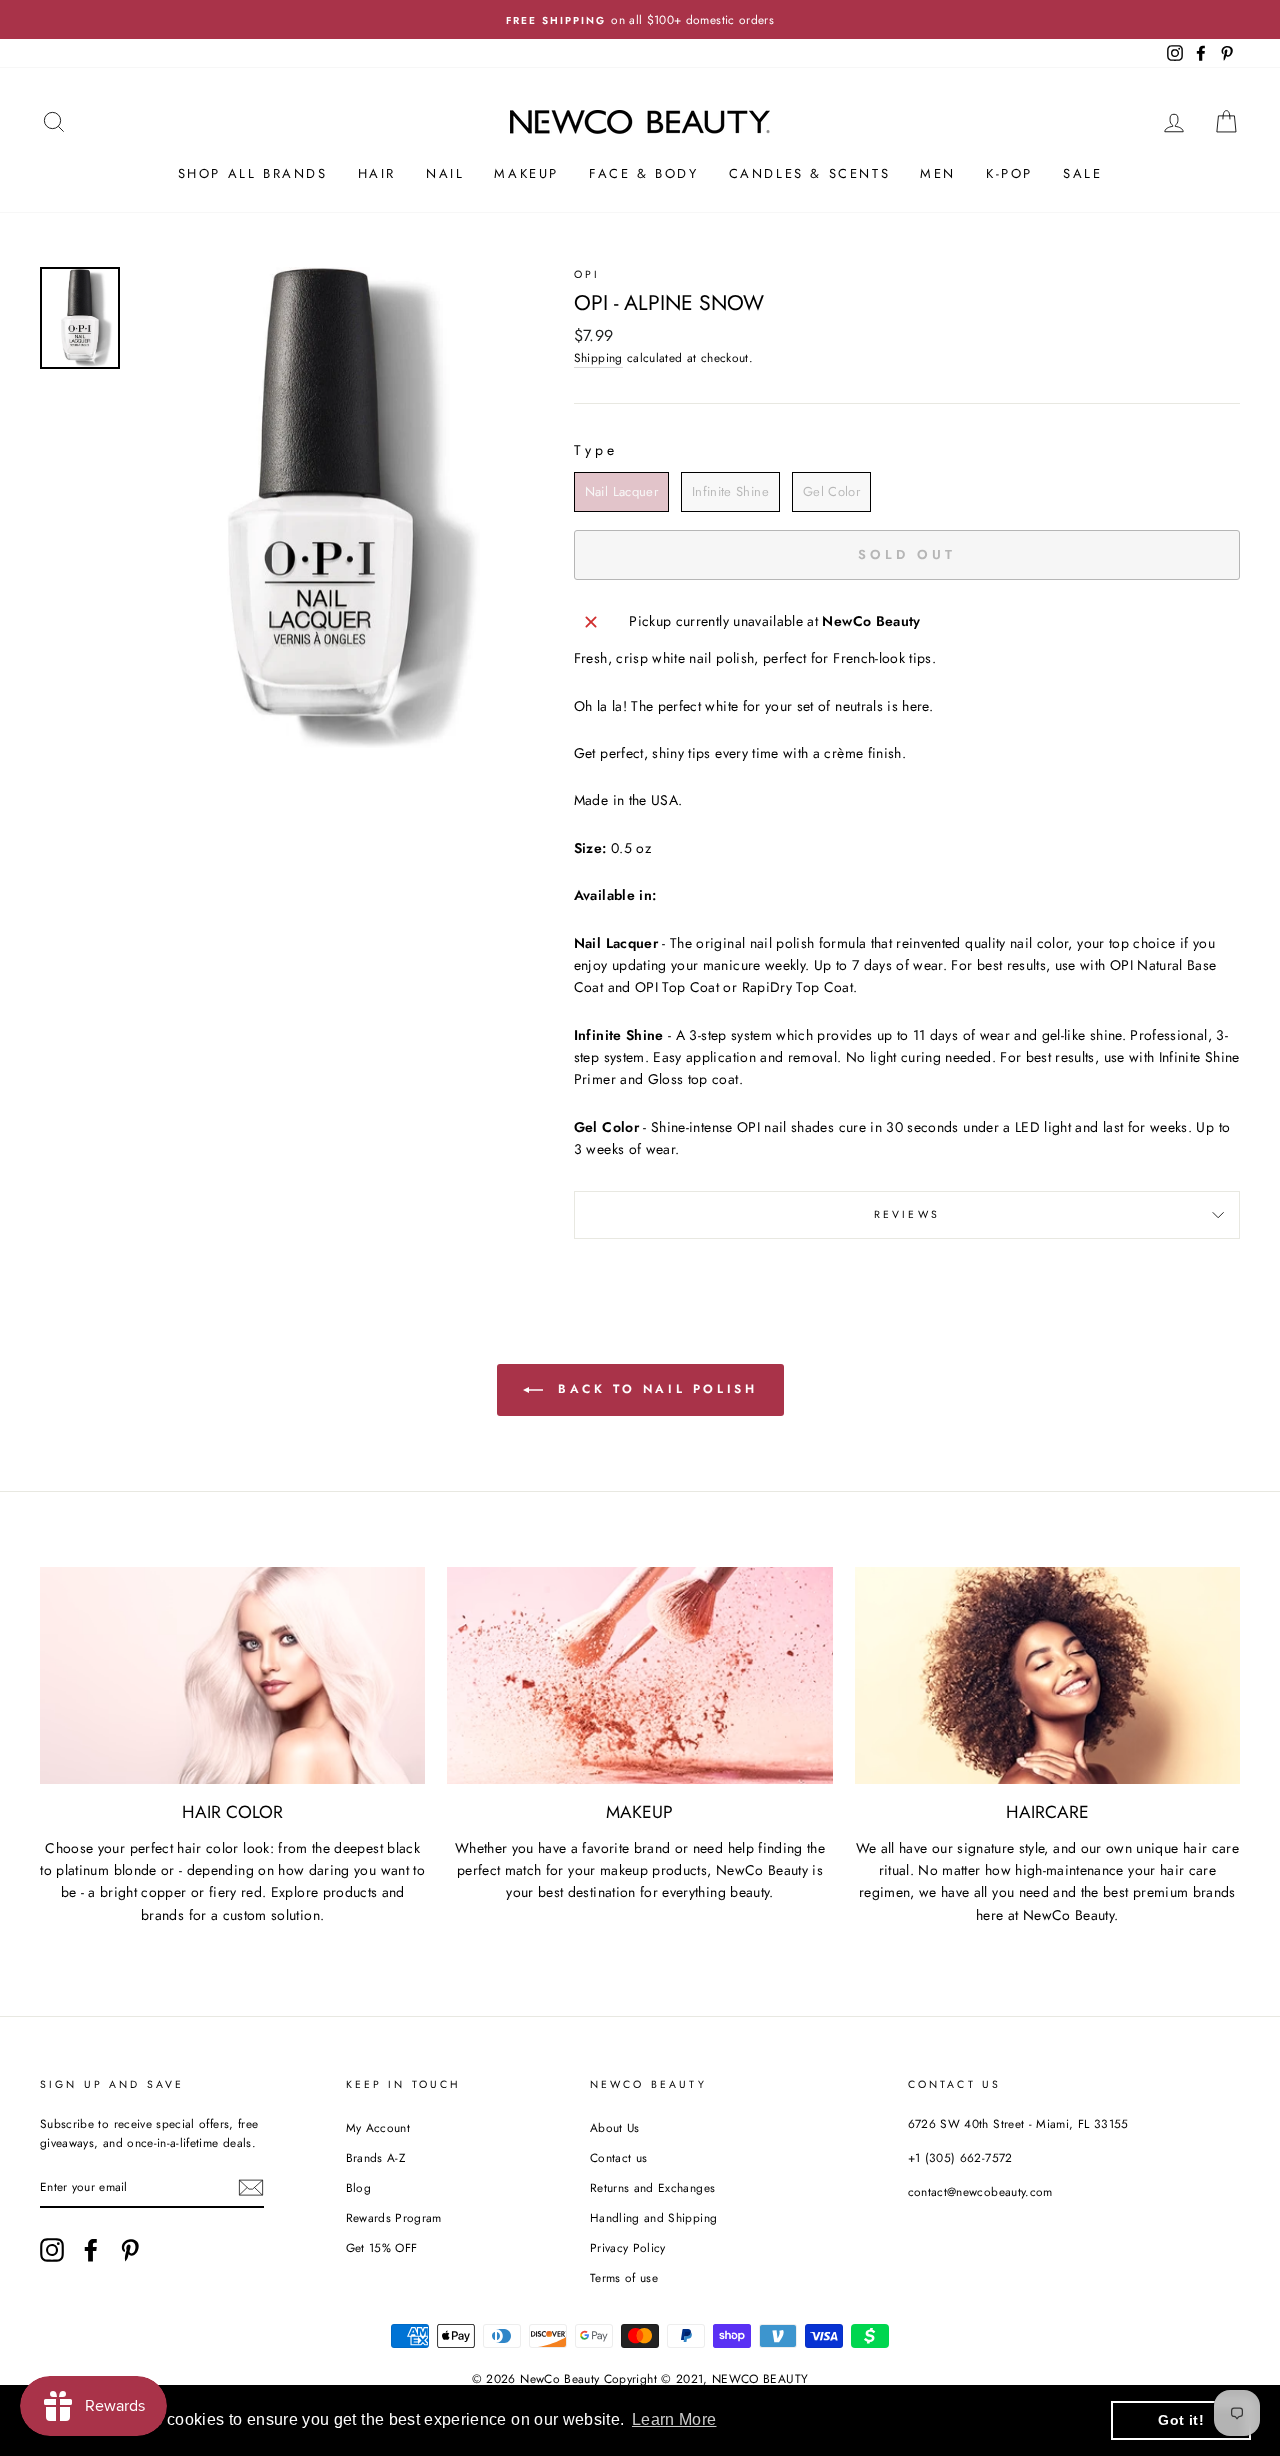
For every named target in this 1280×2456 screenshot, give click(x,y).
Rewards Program (394, 2217)
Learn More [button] (674, 2419)
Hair (377, 173)
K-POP (1009, 173)
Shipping (598, 357)
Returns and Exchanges (652, 2187)
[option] (640, 19)
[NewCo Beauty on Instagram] (52, 2250)
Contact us (619, 2157)
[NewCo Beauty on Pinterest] (130, 2250)
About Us (615, 2127)
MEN (938, 173)
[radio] (621, 492)
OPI (587, 274)
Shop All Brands (253, 173)
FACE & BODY (644, 173)
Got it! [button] (1180, 2420)
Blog (358, 2187)
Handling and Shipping (653, 2217)
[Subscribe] (251, 2187)
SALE (1082, 173)
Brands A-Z (376, 2157)
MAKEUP (526, 173)
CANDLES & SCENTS (810, 173)
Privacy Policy (628, 2247)
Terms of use (624, 2277)
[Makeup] (639, 1675)
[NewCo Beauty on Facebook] (91, 2250)
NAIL (445, 173)
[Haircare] (1047, 1675)
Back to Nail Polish (654, 1389)
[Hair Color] (232, 1675)
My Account (378, 2127)
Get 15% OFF (382, 2247)
